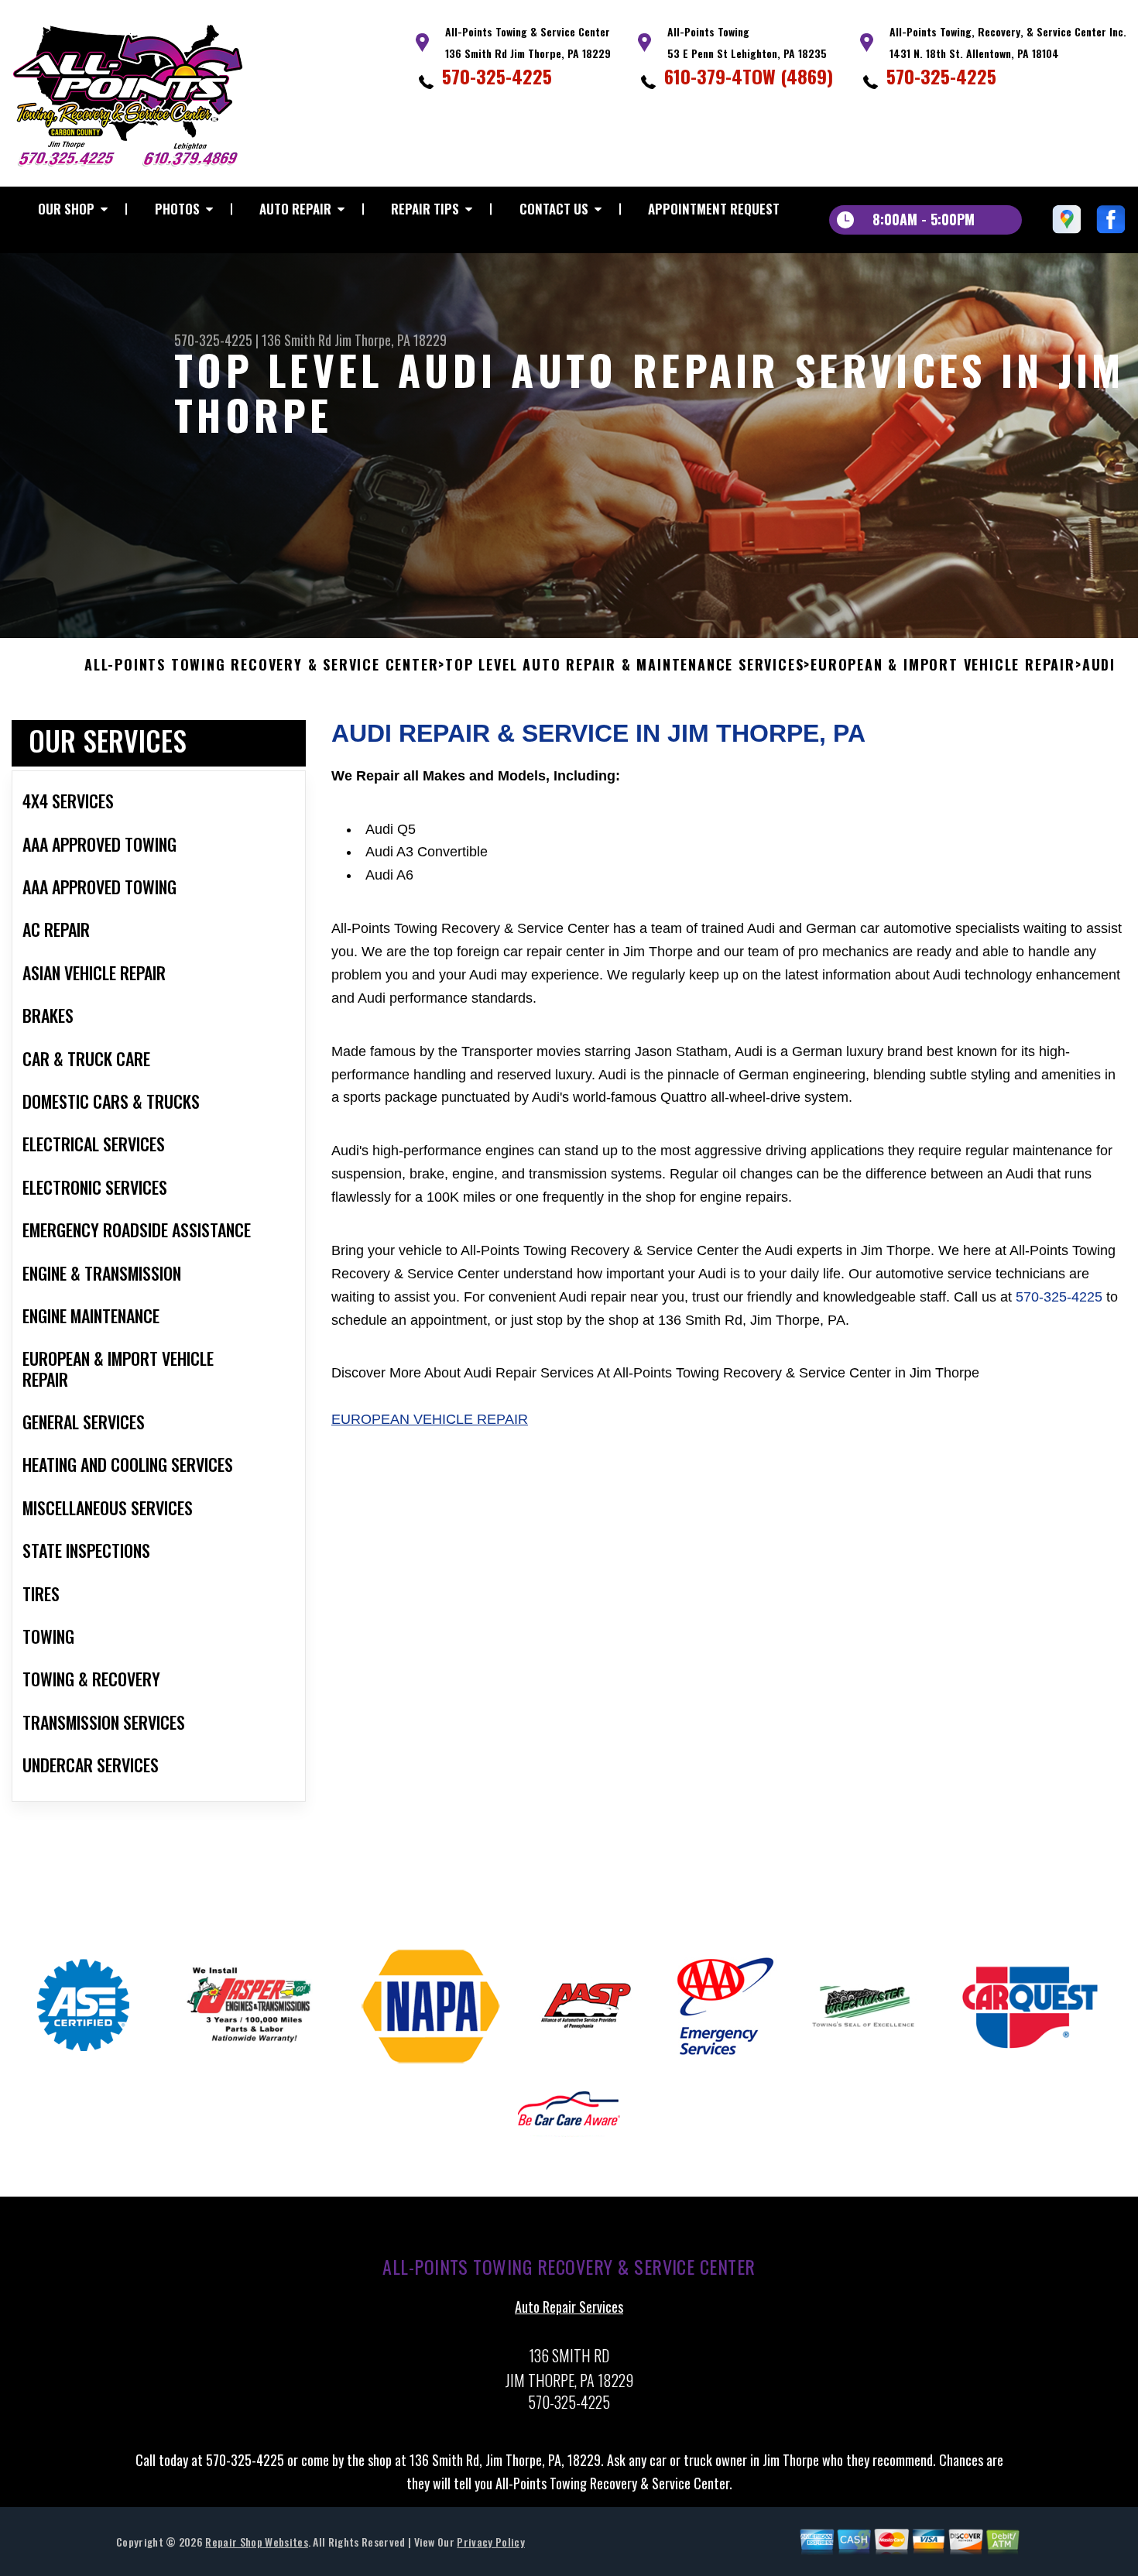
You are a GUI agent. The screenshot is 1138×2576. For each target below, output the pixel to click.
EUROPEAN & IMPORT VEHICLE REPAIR (943, 665)
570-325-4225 (497, 76)
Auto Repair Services (569, 2307)
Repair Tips (425, 209)
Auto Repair (295, 209)
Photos (177, 209)
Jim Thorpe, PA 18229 (391, 340)
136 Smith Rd (296, 340)
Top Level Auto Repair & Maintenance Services (624, 665)
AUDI (1099, 665)
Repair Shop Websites (256, 2542)
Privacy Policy (490, 2542)
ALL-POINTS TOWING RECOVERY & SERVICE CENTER (261, 665)
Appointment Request (714, 209)
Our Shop (66, 209)
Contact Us (554, 209)
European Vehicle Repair (430, 1419)
